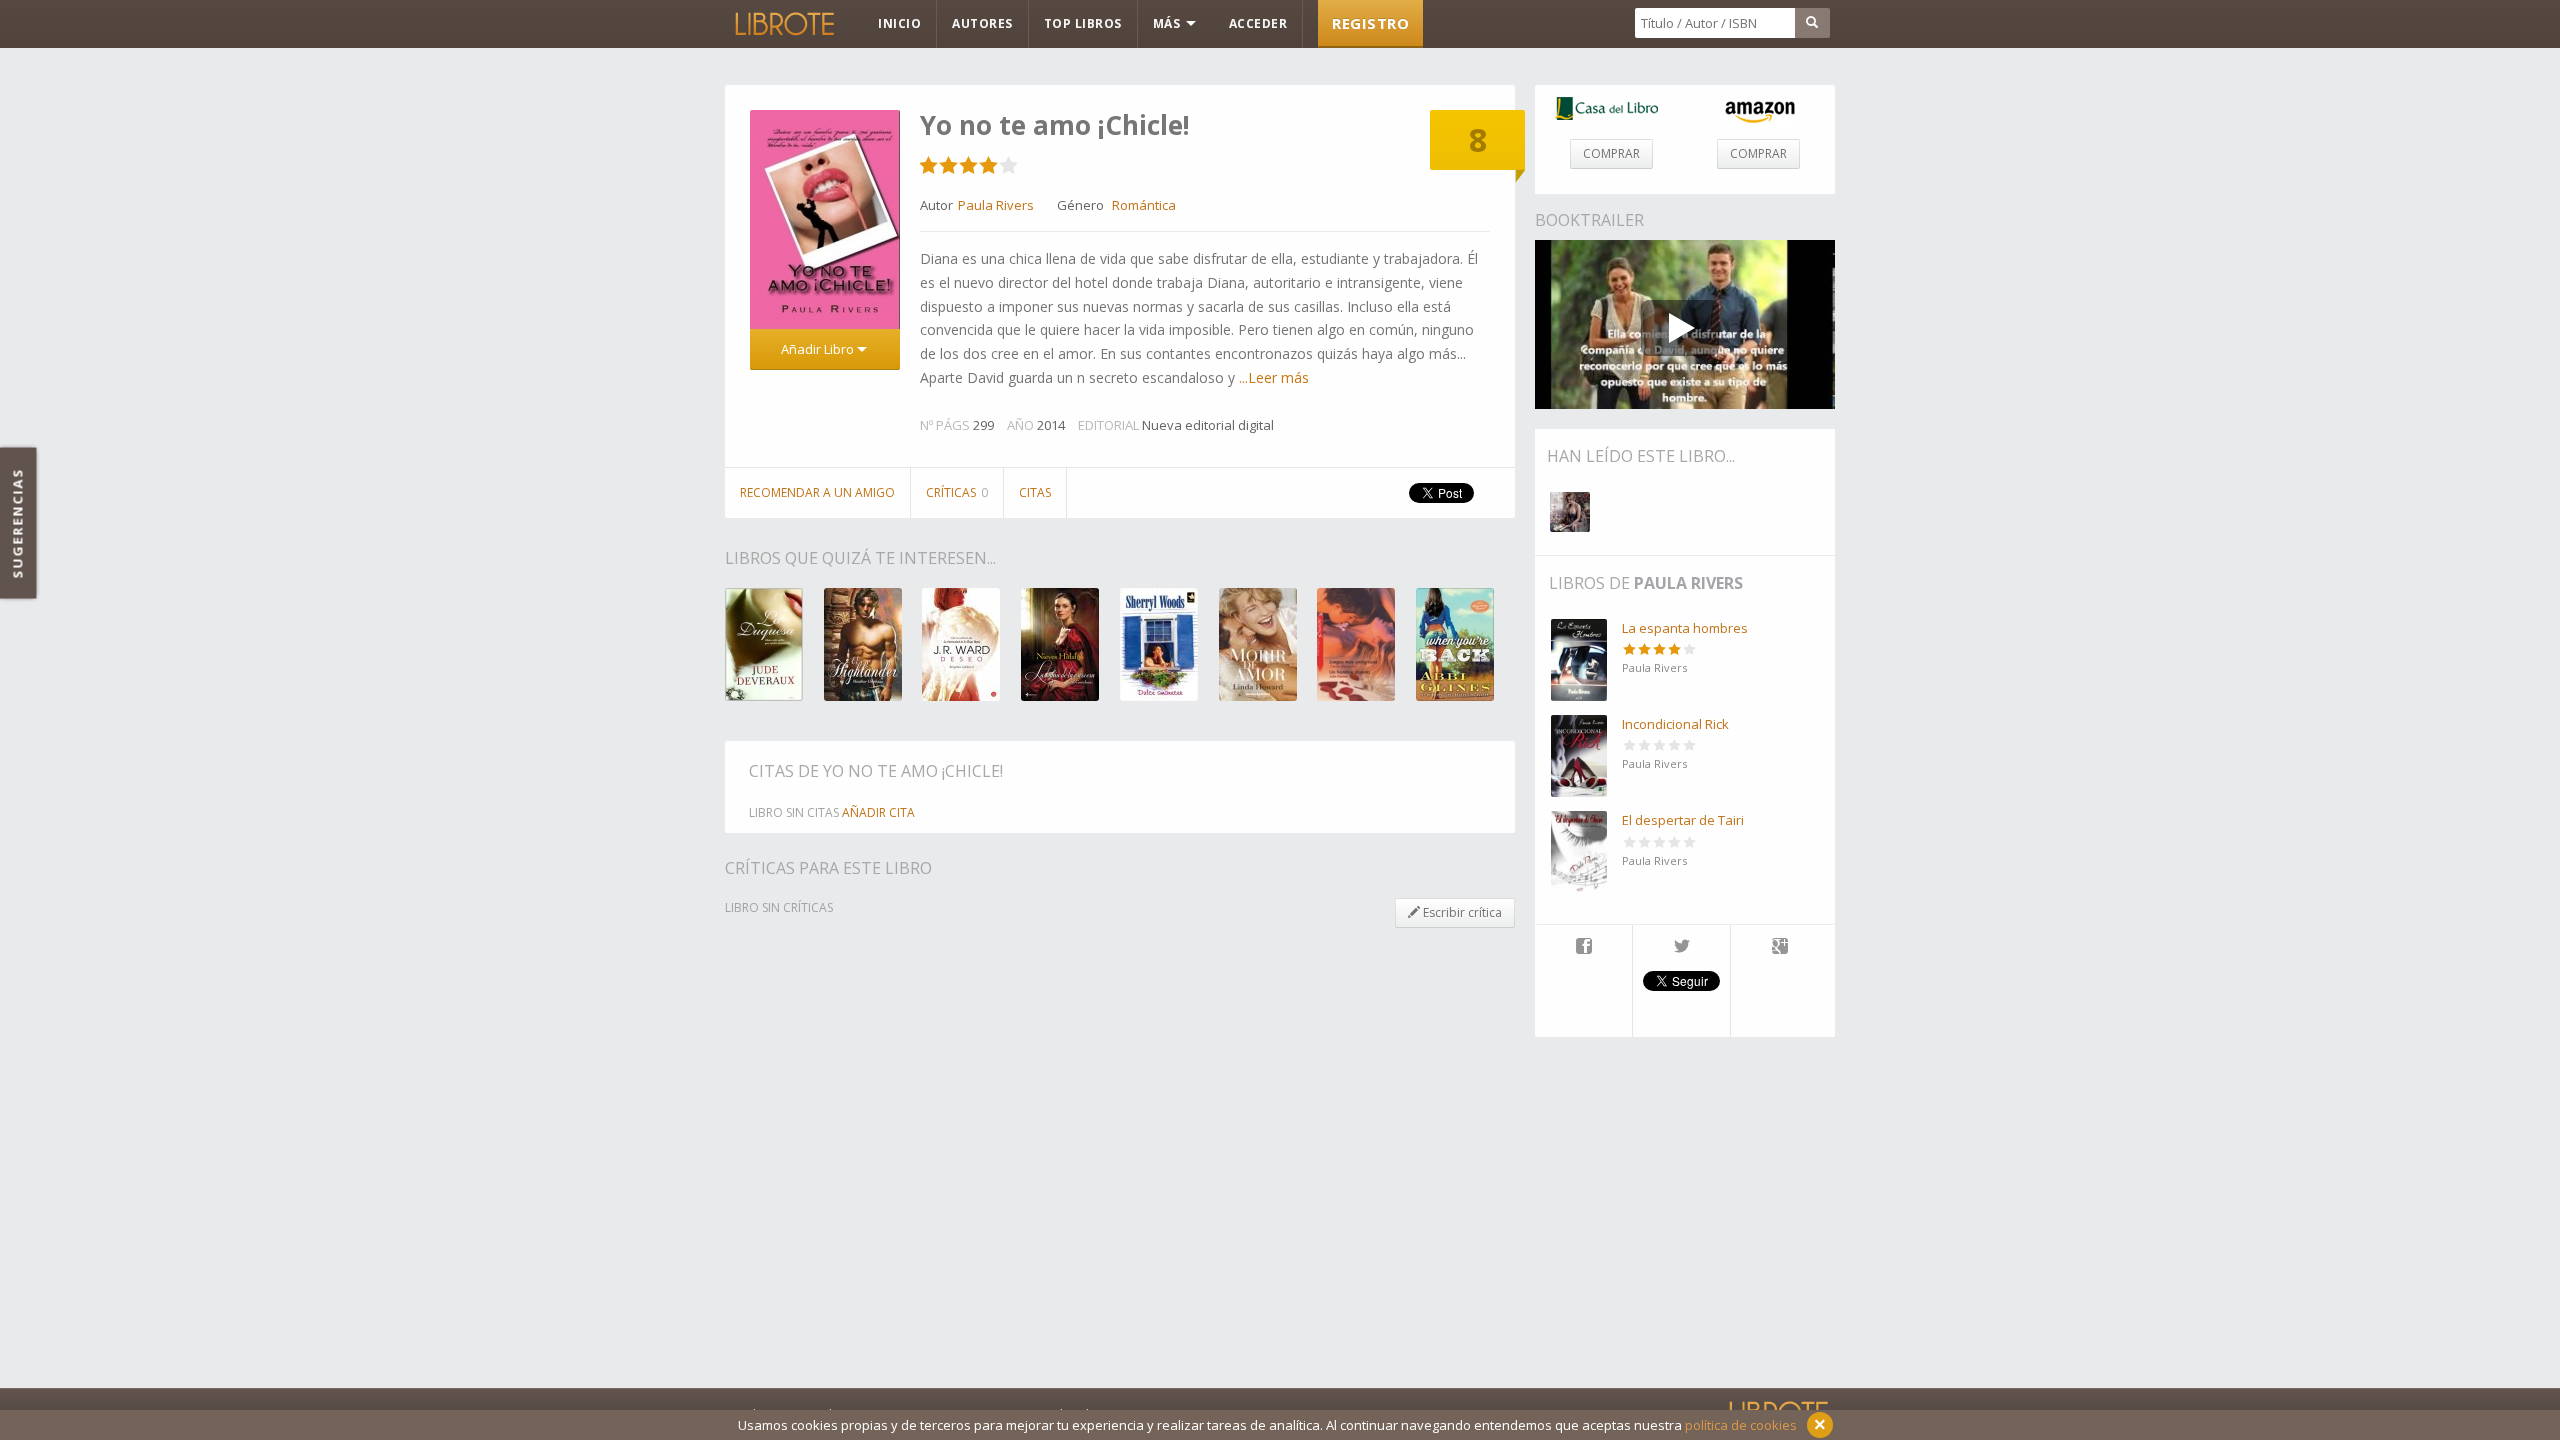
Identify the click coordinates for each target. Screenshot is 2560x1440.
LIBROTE (783, 24)
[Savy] (1570, 512)
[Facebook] (1583, 948)
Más (1168, 23)
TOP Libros (1083, 23)
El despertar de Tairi (1683, 820)
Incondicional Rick (1675, 724)
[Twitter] (1681, 948)
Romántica (1144, 205)
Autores (982, 23)
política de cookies (1741, 1425)
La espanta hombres (1685, 628)
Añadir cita (878, 812)
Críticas (957, 492)
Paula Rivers (1688, 583)
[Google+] (1780, 948)
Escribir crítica (1461, 912)
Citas (1035, 492)
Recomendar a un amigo (817, 492)
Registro (1370, 23)
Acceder (1258, 23)
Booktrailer (1589, 220)
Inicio (899, 23)
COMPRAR (1611, 153)
